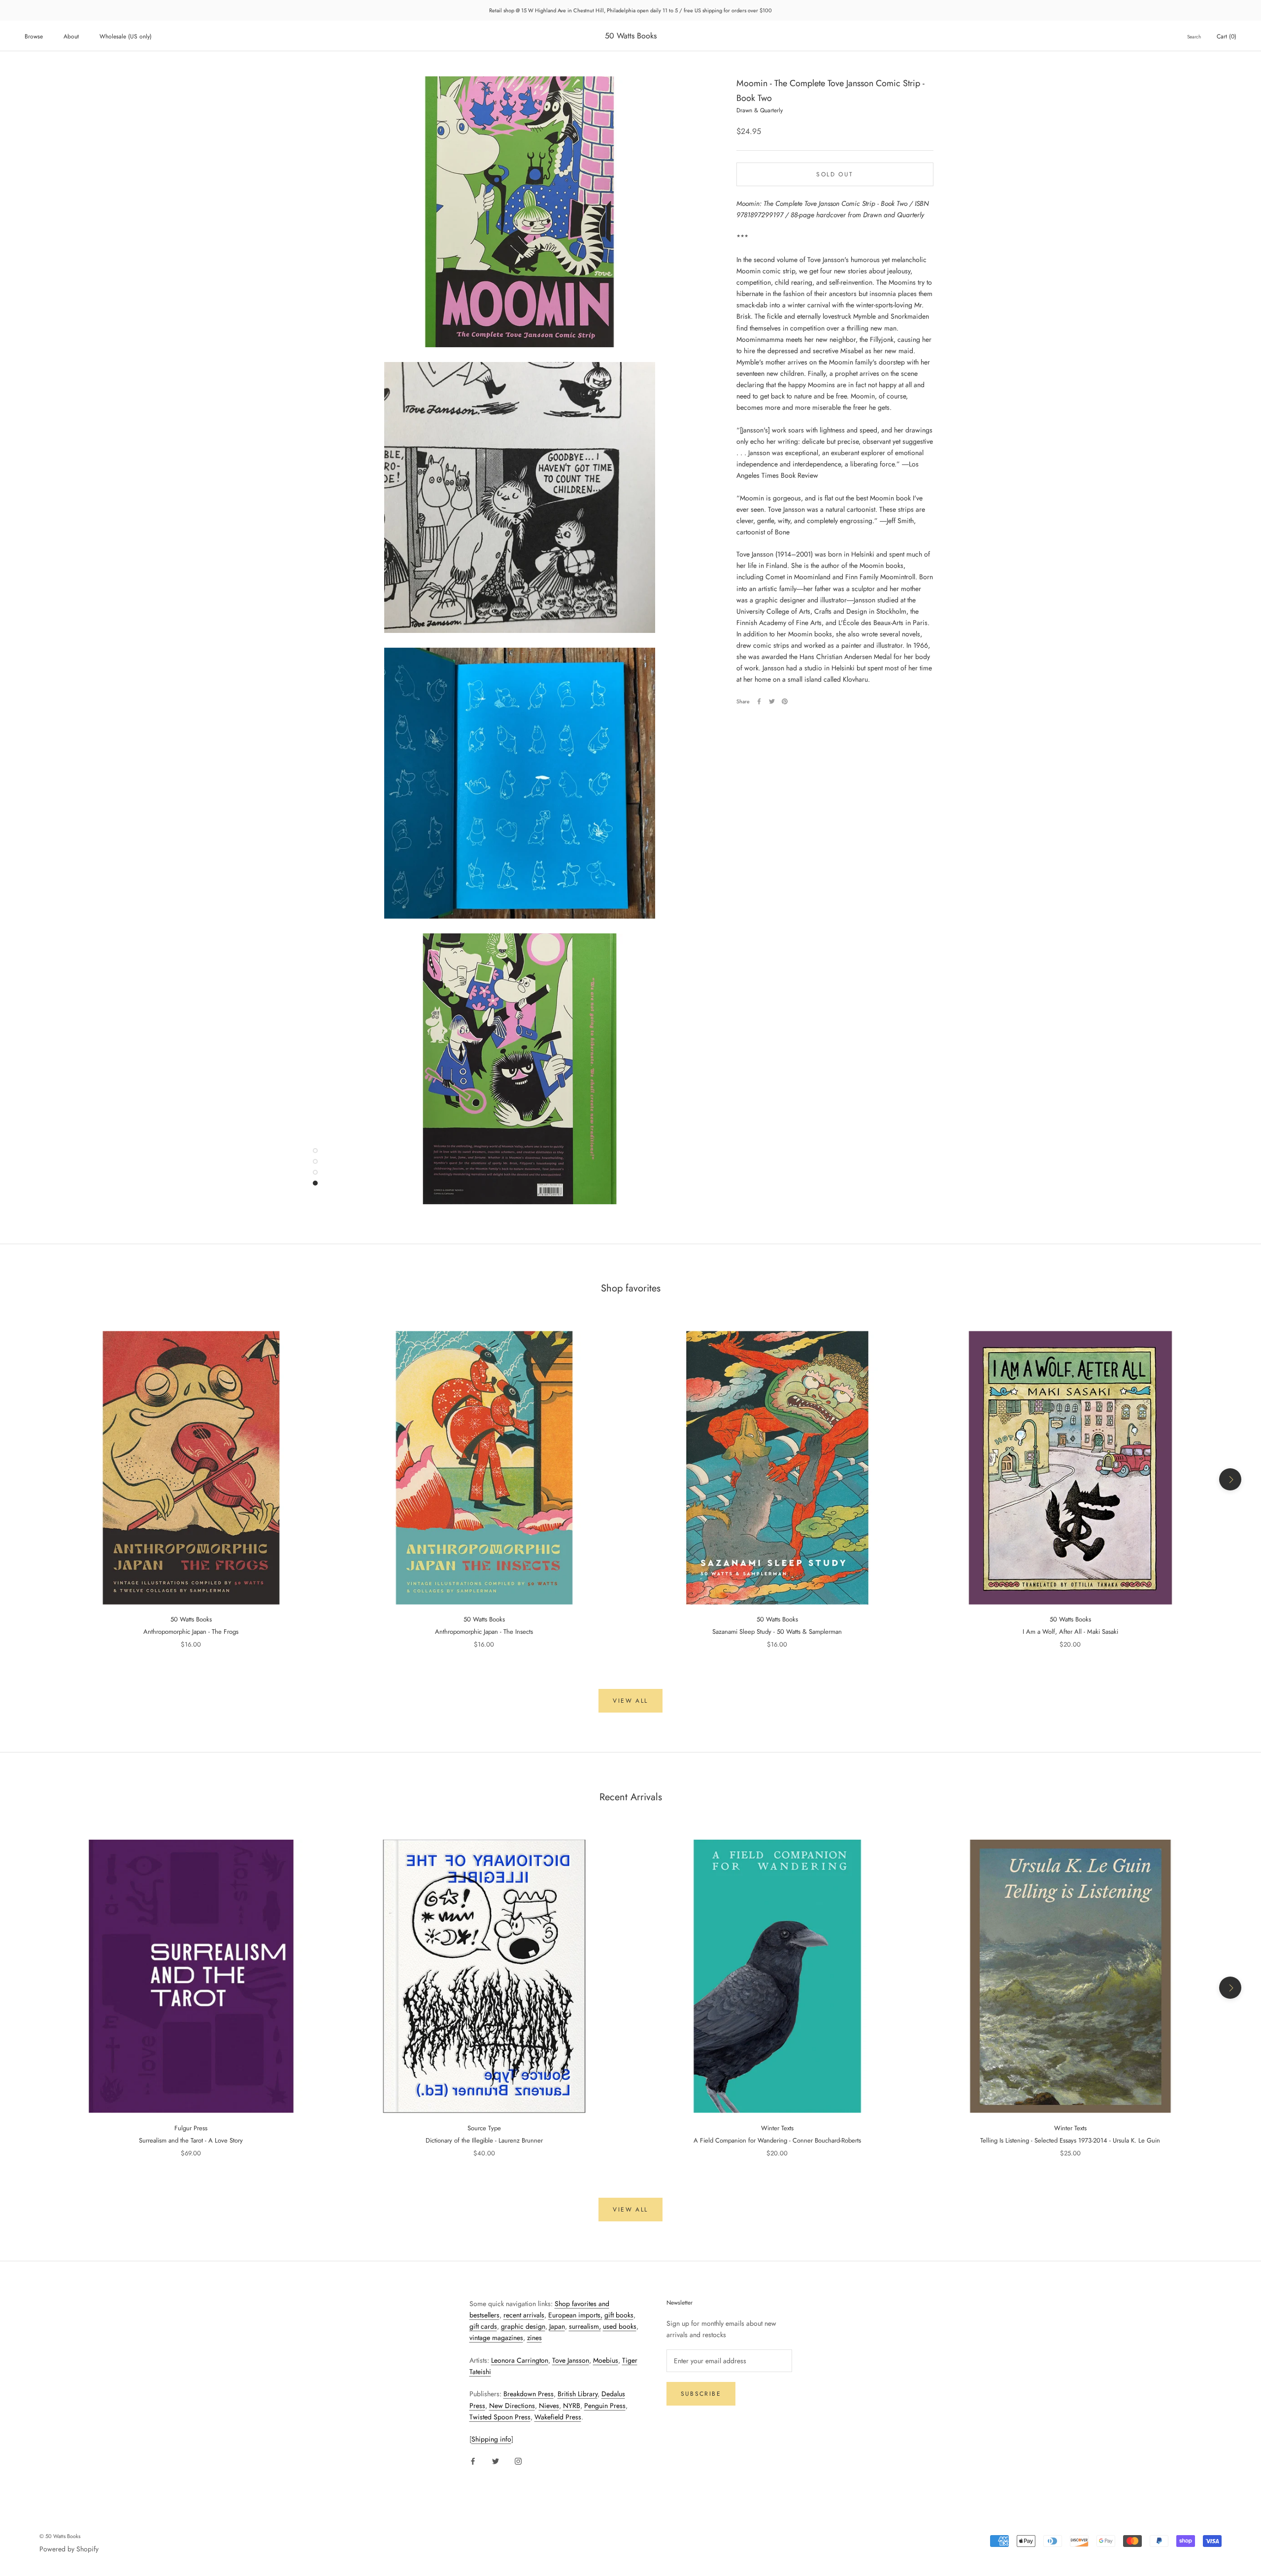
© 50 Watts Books (60, 2536)
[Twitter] (772, 701)
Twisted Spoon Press (500, 2417)
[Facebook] (759, 701)
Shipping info (491, 2439)
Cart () (1227, 36)
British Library (578, 2394)
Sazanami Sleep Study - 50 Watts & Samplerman (777, 1632)
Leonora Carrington (520, 2360)
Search (1194, 37)
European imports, (575, 2315)
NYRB (572, 2406)
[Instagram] (518, 2460)
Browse (34, 36)
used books (620, 2326)
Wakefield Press (558, 2417)
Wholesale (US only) (126, 36)
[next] (1230, 1479)
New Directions (512, 2406)
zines (534, 2338)
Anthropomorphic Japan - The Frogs (191, 1632)
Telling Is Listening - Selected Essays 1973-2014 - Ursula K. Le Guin (1070, 2140)
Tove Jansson (571, 2360)
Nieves (549, 2406)
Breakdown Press (529, 2394)
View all (630, 1701)
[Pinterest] (785, 701)
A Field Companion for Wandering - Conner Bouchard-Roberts (777, 2140)
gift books (619, 2315)
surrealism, (585, 2326)
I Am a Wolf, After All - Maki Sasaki (1070, 1632)
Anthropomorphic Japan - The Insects (484, 1632)
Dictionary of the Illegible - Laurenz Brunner (484, 2140)
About (71, 36)
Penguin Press (605, 2406)
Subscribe (701, 2394)
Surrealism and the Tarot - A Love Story (191, 2140)
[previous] (31, 1479)
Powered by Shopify (69, 2549)
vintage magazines (496, 2338)
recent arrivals (524, 2315)
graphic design (523, 2326)
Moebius (606, 2360)
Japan (557, 2326)
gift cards (483, 2326)
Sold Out (835, 174)
